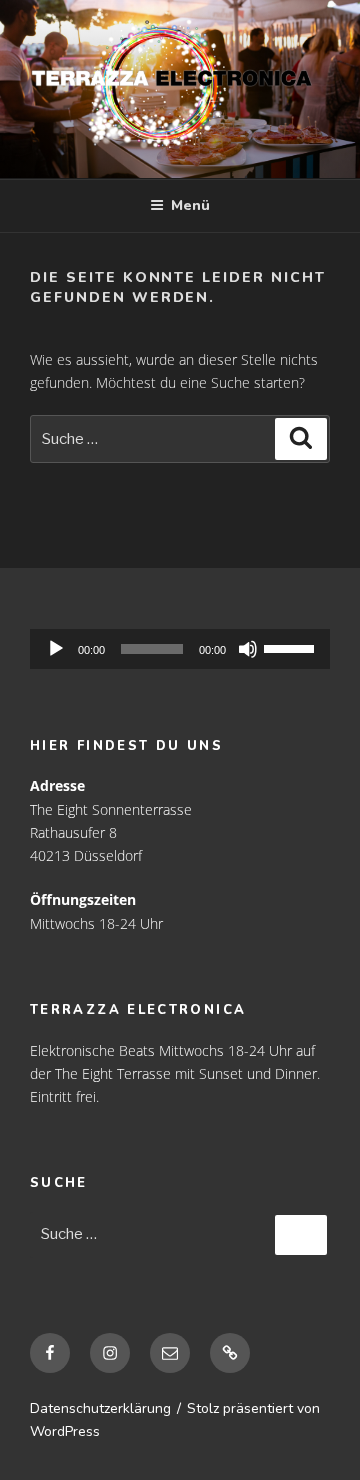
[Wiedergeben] (56, 649)
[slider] (152, 649)
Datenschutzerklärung (100, 1408)
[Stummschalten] (248, 649)
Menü (190, 205)
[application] (180, 649)
